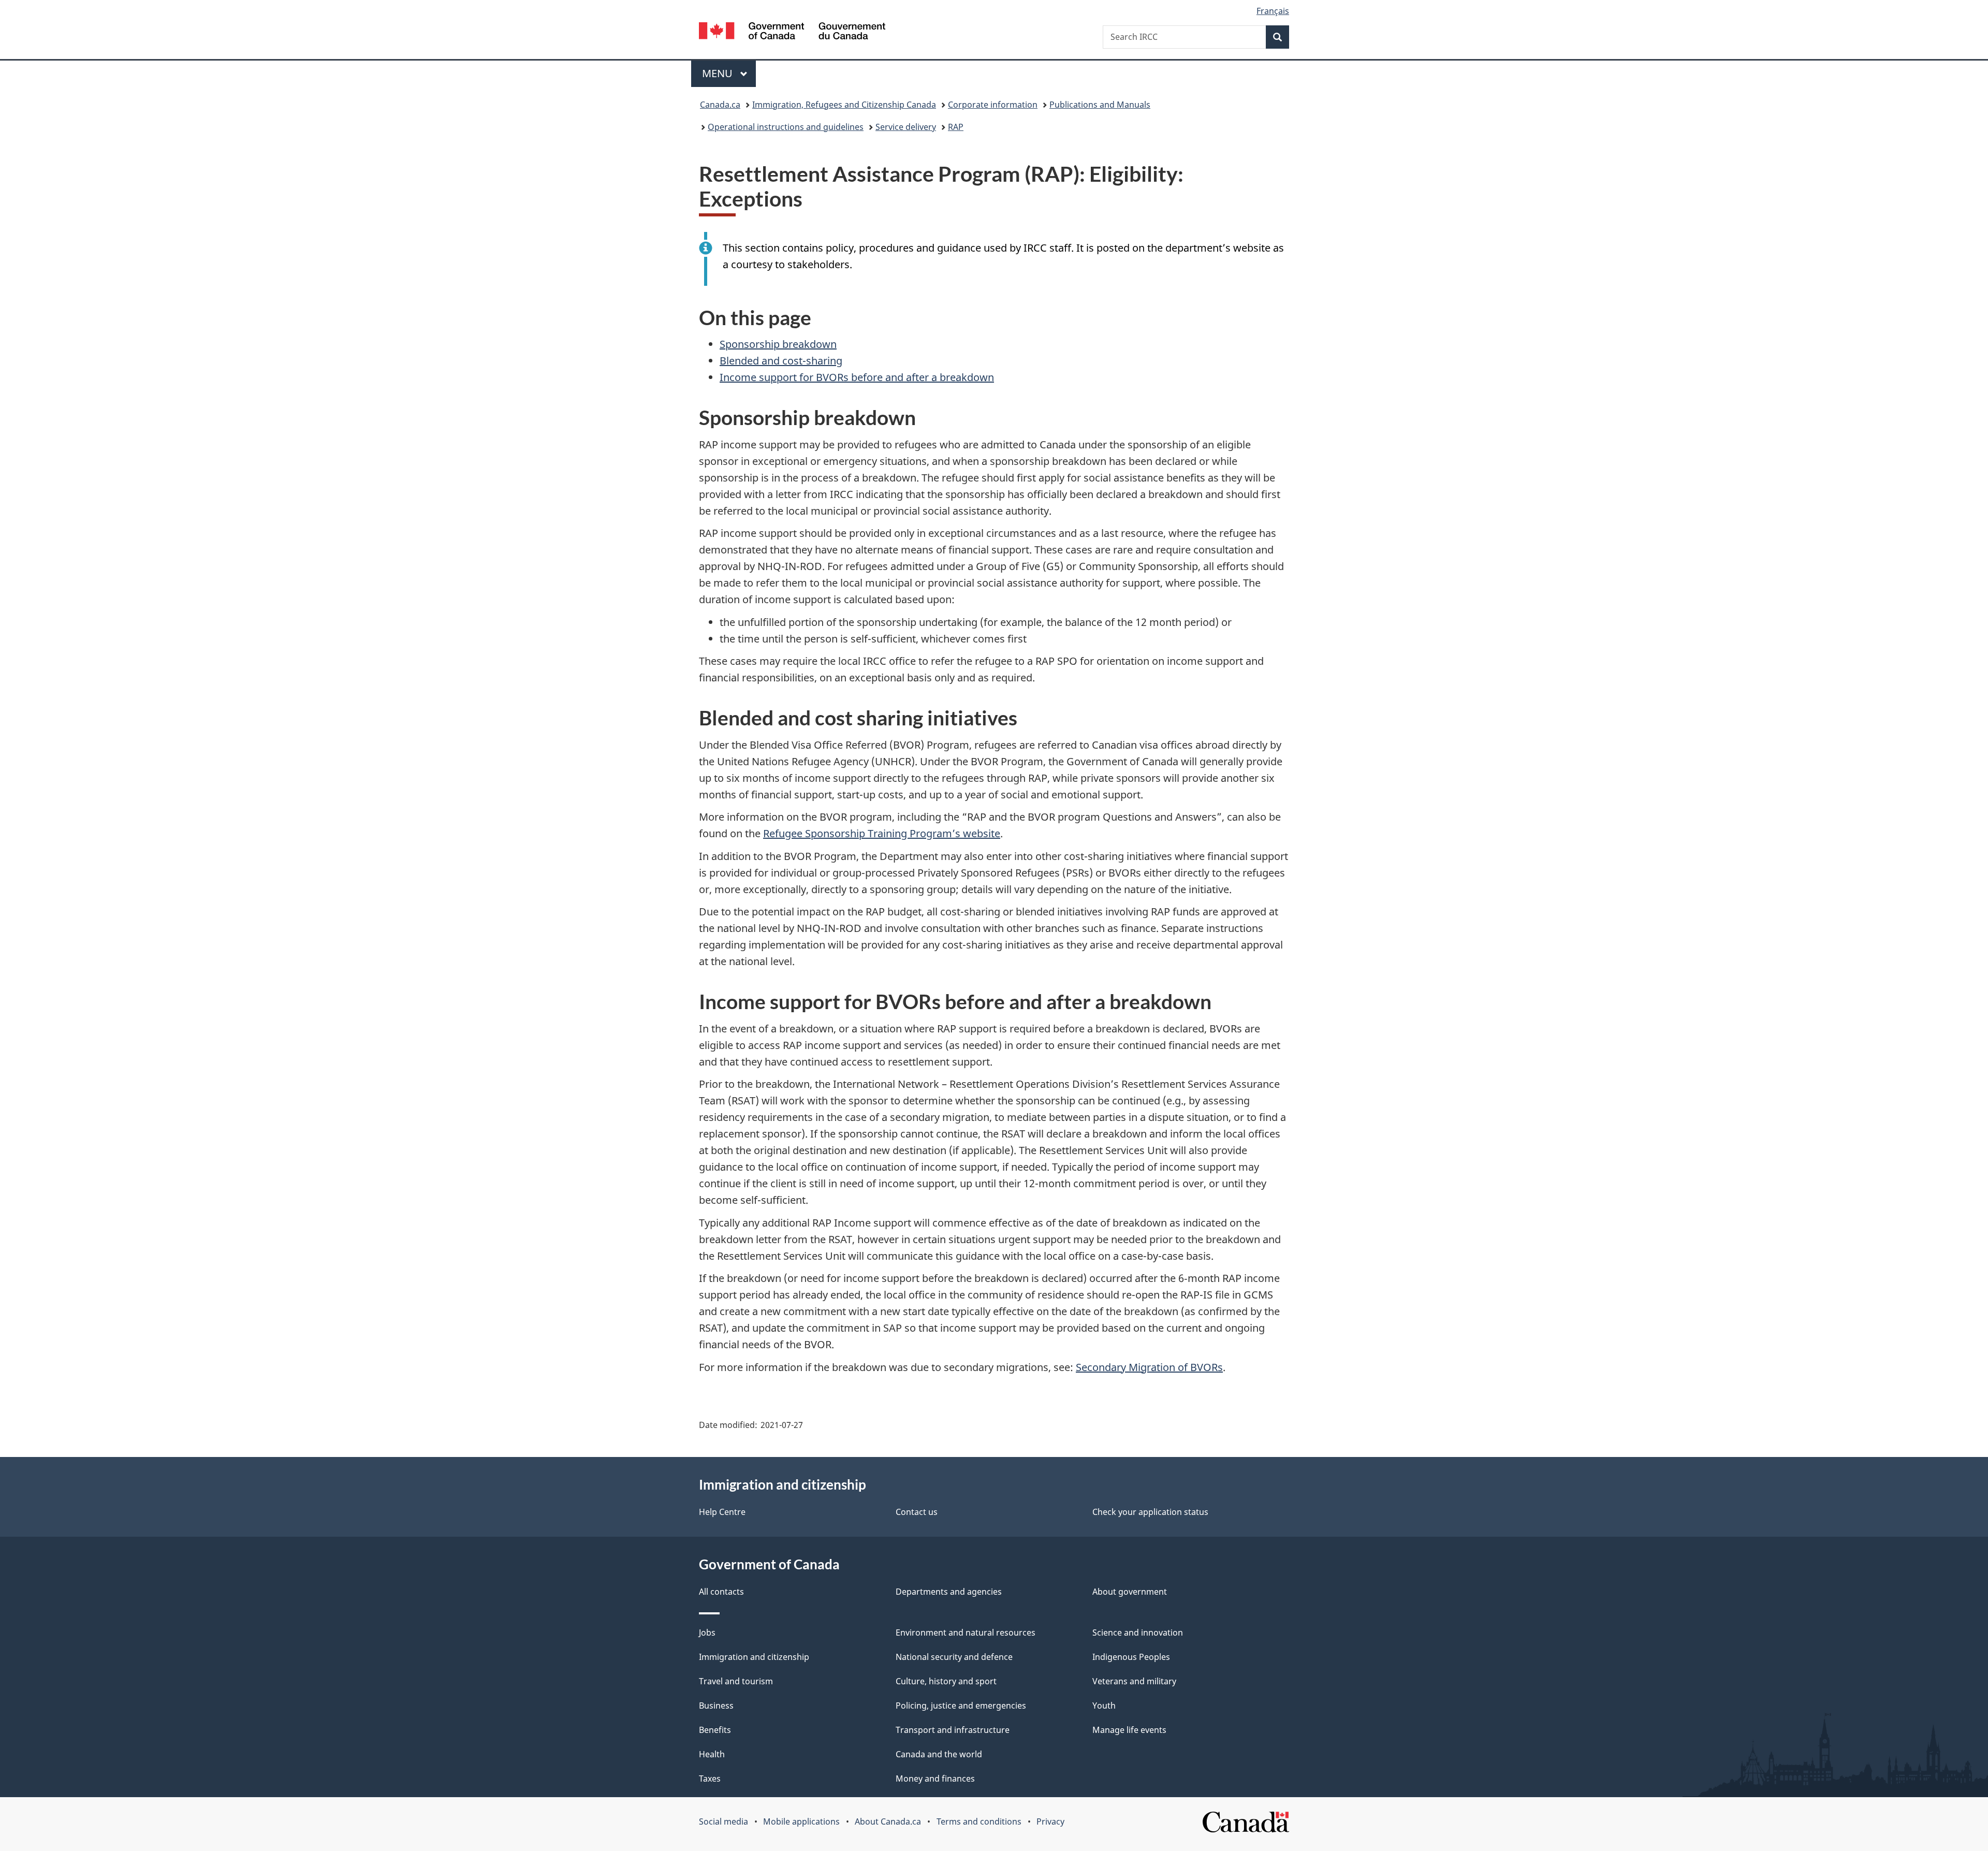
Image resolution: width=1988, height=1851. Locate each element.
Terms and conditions (979, 1821)
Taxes (710, 1779)
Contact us (917, 1512)
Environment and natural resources (966, 1633)
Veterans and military (1134, 1681)
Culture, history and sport (946, 1681)
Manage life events (1129, 1730)
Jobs (707, 1633)
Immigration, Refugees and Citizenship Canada (844, 105)
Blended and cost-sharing (781, 361)
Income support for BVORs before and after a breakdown (857, 377)
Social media (723, 1821)
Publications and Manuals (1100, 105)
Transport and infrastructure (953, 1730)
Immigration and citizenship (754, 1657)
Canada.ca (720, 105)
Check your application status (1150, 1512)
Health (712, 1754)
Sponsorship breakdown (778, 344)
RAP (956, 127)
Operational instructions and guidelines (786, 127)
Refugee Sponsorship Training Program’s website (882, 833)
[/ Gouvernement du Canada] (792, 32)
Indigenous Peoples (1131, 1657)
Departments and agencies (949, 1592)
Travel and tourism (736, 1681)
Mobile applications (801, 1821)
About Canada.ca (888, 1821)
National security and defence (954, 1657)
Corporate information (993, 105)
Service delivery (906, 127)
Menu (719, 73)
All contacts (721, 1592)
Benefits (715, 1730)
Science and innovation (1138, 1633)
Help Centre (722, 1512)
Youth (1104, 1706)
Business (716, 1706)
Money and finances (935, 1779)
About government (1130, 1592)
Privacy (1050, 1821)
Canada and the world (939, 1754)
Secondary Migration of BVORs (1149, 1367)
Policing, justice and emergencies (961, 1706)
